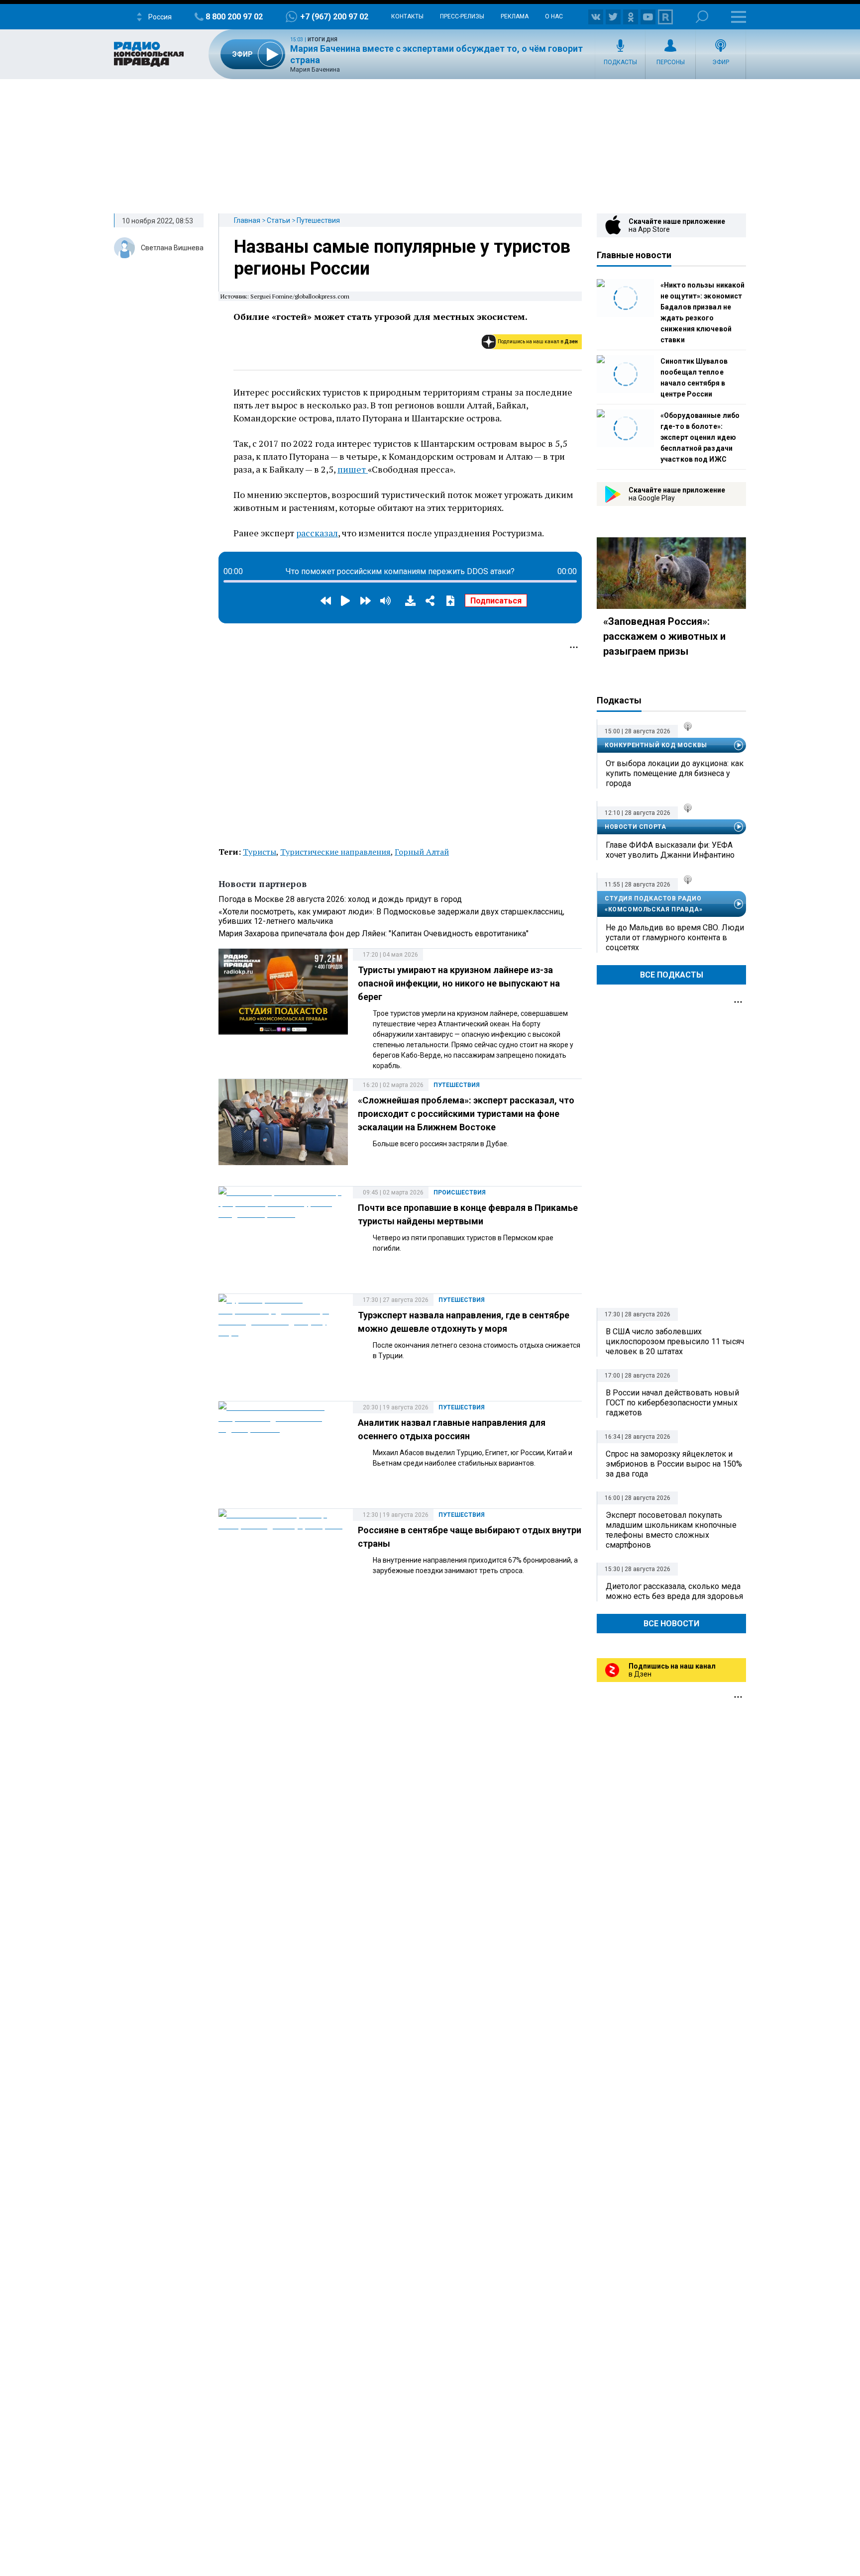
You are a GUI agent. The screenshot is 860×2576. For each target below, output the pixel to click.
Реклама (515, 16)
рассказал (317, 533)
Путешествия (318, 220)
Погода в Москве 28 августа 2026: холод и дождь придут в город (340, 899)
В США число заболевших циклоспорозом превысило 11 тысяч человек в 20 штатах (675, 1341)
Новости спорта (635, 827)
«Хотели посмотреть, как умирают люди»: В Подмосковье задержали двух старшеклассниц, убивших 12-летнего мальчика (391, 916)
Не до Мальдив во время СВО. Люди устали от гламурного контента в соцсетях (675, 938)
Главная (247, 220)
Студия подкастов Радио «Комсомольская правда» (653, 904)
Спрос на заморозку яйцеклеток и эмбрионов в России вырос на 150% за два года (674, 1464)
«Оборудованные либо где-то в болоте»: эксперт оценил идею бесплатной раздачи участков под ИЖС (700, 437)
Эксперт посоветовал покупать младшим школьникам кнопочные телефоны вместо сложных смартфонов (671, 1530)
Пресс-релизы (462, 16)
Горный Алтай (422, 852)
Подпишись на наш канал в (538, 342)
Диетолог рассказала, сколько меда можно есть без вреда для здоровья (674, 1591)
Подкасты (620, 62)
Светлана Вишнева (172, 248)
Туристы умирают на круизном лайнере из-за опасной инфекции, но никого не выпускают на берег (459, 983)
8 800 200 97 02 (234, 17)
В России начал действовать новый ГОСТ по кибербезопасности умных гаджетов (672, 1403)
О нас (554, 16)
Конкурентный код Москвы (656, 745)
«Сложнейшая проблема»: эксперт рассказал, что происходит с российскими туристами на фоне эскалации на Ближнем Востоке (466, 1114)
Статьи (278, 220)
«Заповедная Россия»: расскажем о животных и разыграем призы (664, 636)
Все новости (671, 1624)
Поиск (702, 17)
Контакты (407, 16)
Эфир (721, 62)
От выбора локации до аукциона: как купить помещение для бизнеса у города (675, 773)
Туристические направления (335, 852)
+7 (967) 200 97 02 (334, 17)
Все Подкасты (672, 975)
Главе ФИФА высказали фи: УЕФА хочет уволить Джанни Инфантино (670, 850)
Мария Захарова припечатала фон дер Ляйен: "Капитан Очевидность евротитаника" (374, 934)
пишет (353, 469)
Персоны (671, 62)
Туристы (260, 852)
